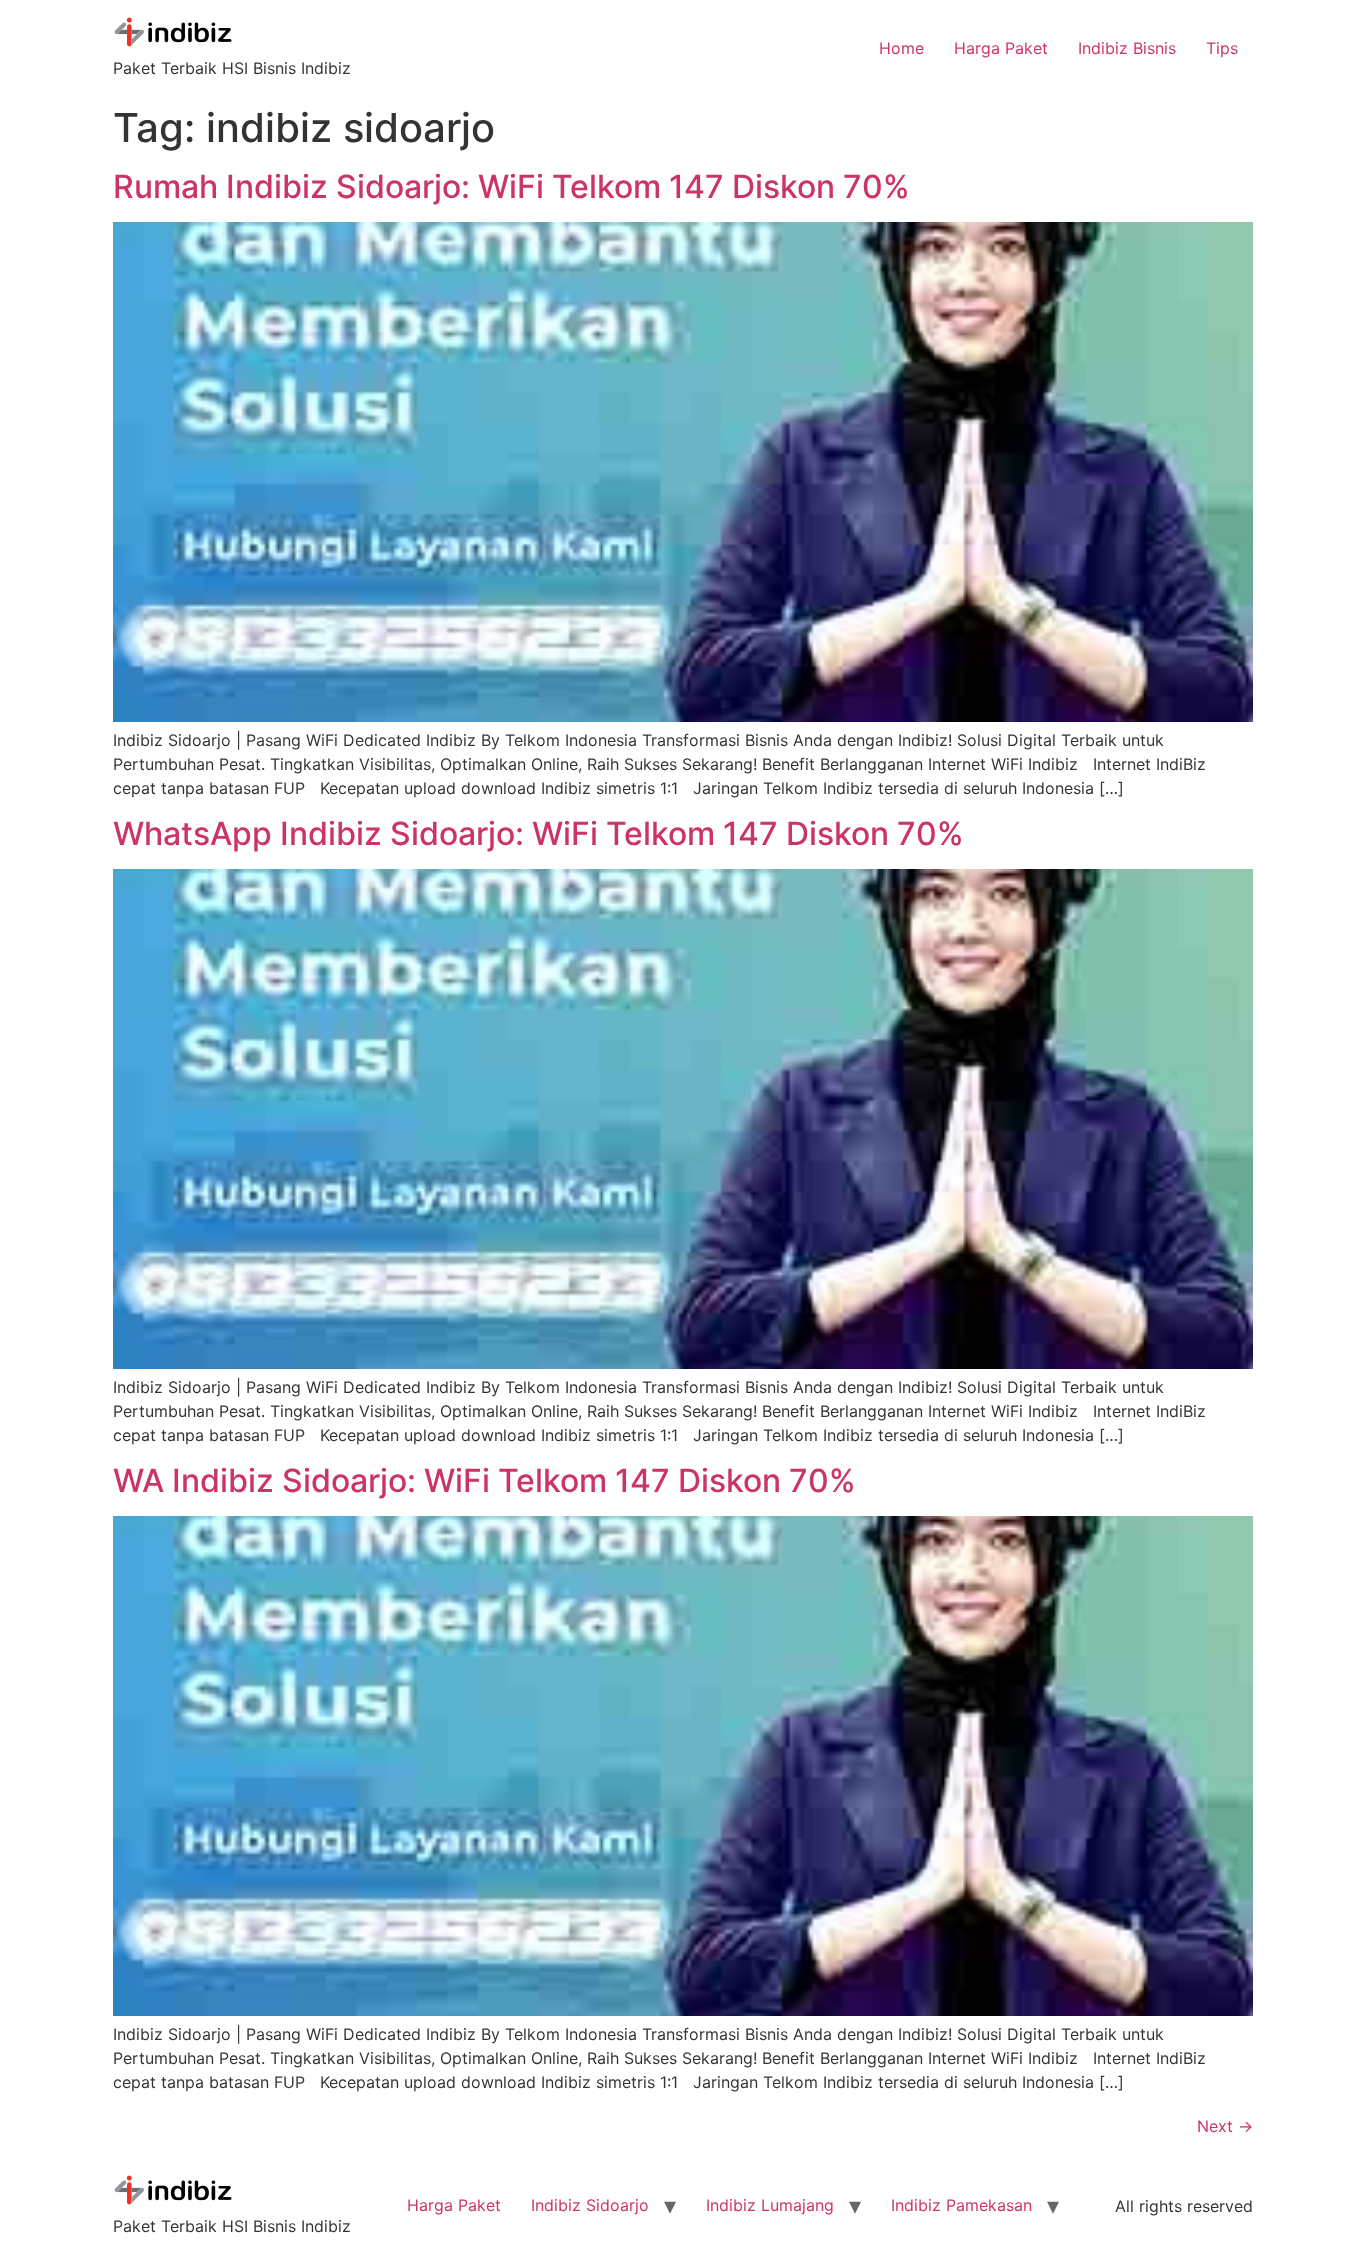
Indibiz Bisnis (1127, 48)
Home (901, 48)
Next (1225, 2126)
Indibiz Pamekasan (961, 2205)
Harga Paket (1001, 48)
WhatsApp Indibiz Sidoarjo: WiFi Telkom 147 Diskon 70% (538, 833)
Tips (1222, 48)
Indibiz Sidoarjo (590, 2205)
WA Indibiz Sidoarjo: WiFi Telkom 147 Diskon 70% (484, 1480)
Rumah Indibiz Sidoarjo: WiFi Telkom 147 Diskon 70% (511, 186)
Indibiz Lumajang (770, 2205)
